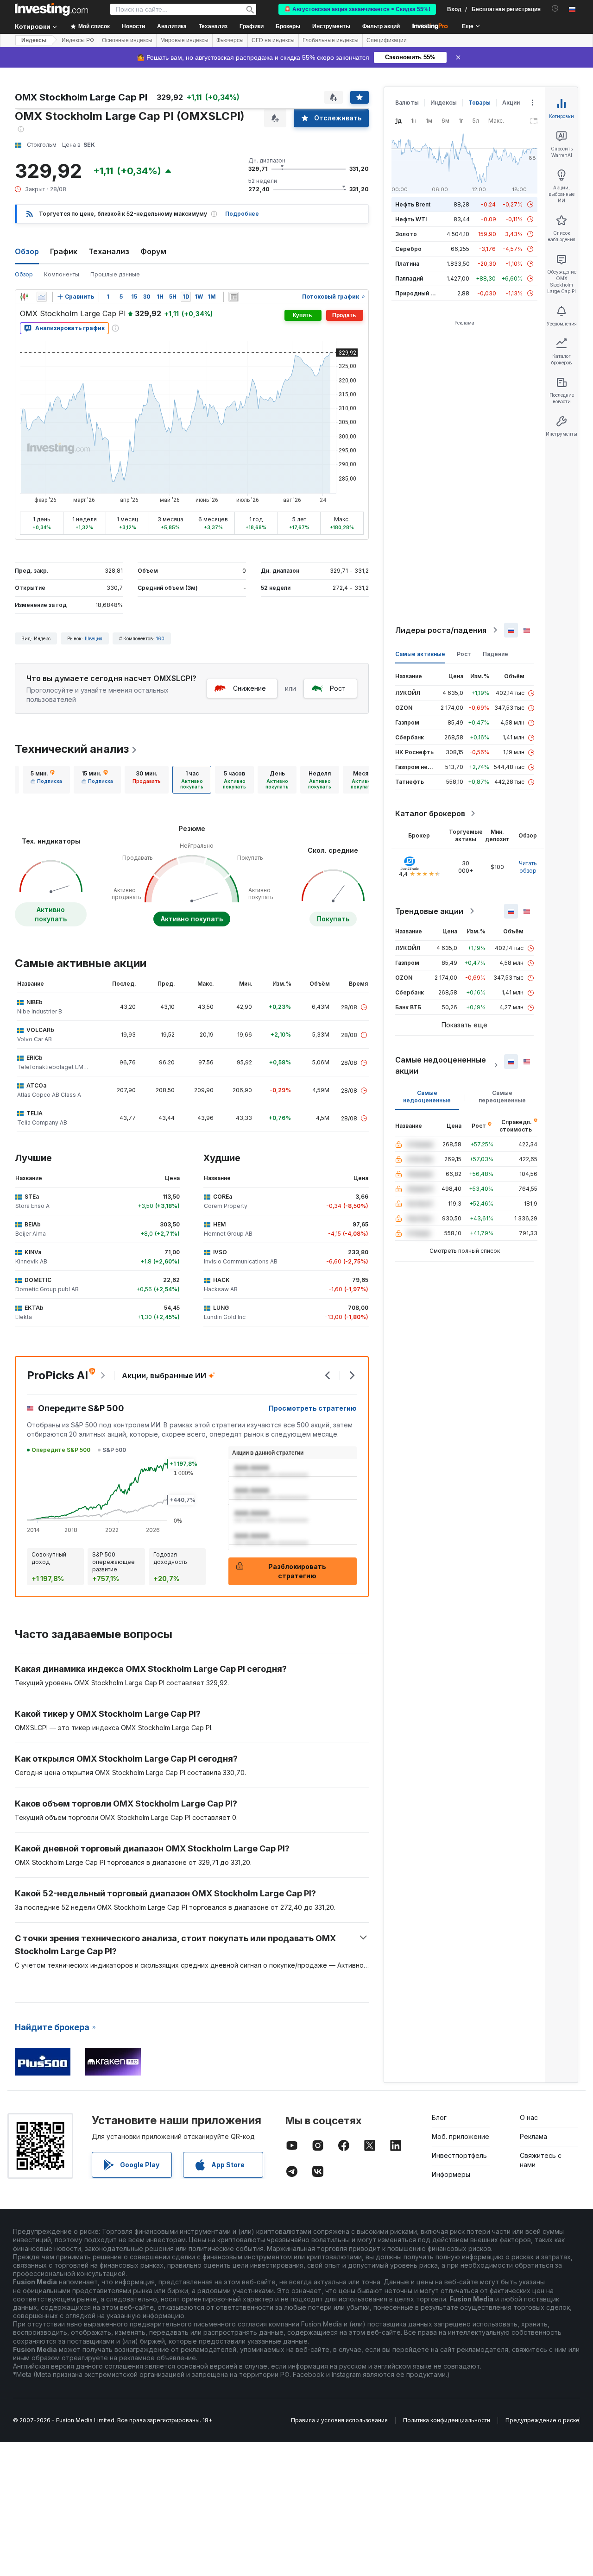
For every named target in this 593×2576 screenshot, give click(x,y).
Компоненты (62, 274)
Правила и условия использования (339, 2420)
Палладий (409, 278)
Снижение (249, 688)
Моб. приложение (461, 2136)
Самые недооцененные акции (441, 1065)
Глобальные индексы (331, 40)
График (64, 251)
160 (160, 638)
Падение (495, 654)
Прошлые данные (115, 274)
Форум (153, 251)
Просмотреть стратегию (313, 1408)
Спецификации (387, 40)
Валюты (407, 103)
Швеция (94, 638)
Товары (479, 103)
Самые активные (420, 654)
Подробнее (242, 214)
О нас (529, 2117)
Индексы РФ (78, 40)
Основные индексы (127, 40)
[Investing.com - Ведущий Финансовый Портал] (51, 9)
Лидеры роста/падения (441, 630)
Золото (406, 234)
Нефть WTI (411, 219)
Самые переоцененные (502, 1097)
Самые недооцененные (427, 1097)
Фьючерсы (230, 40)
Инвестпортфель (459, 2155)
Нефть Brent (413, 204)
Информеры (451, 2174)
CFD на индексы (273, 40)
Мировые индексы (184, 40)
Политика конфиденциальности (447, 2420)
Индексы (34, 40)
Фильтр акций (381, 26)
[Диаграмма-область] (42, 297)
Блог (439, 2117)
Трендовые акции (429, 911)
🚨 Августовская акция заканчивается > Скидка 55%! (357, 9)
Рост (338, 688)
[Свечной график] (24, 297)
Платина (407, 264)
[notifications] (555, 9)
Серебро (408, 249)
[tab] (46, 780)
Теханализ (109, 251)
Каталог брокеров (430, 813)
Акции (511, 103)
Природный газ (417, 293)
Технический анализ (72, 749)
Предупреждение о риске (543, 2420)
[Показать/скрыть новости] (233, 297)
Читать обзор (528, 867)
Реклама (533, 2136)
